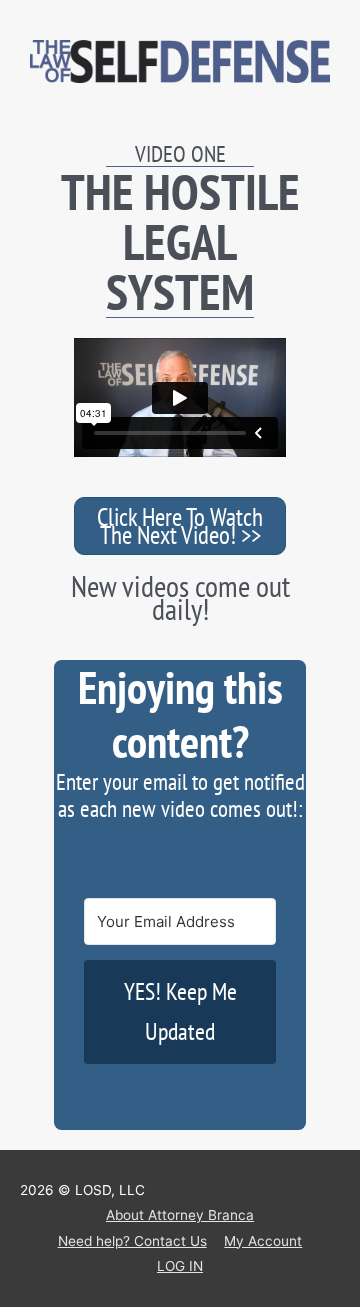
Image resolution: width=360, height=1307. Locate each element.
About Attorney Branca (180, 1215)
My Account (263, 1241)
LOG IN (180, 1266)
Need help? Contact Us (132, 1241)
